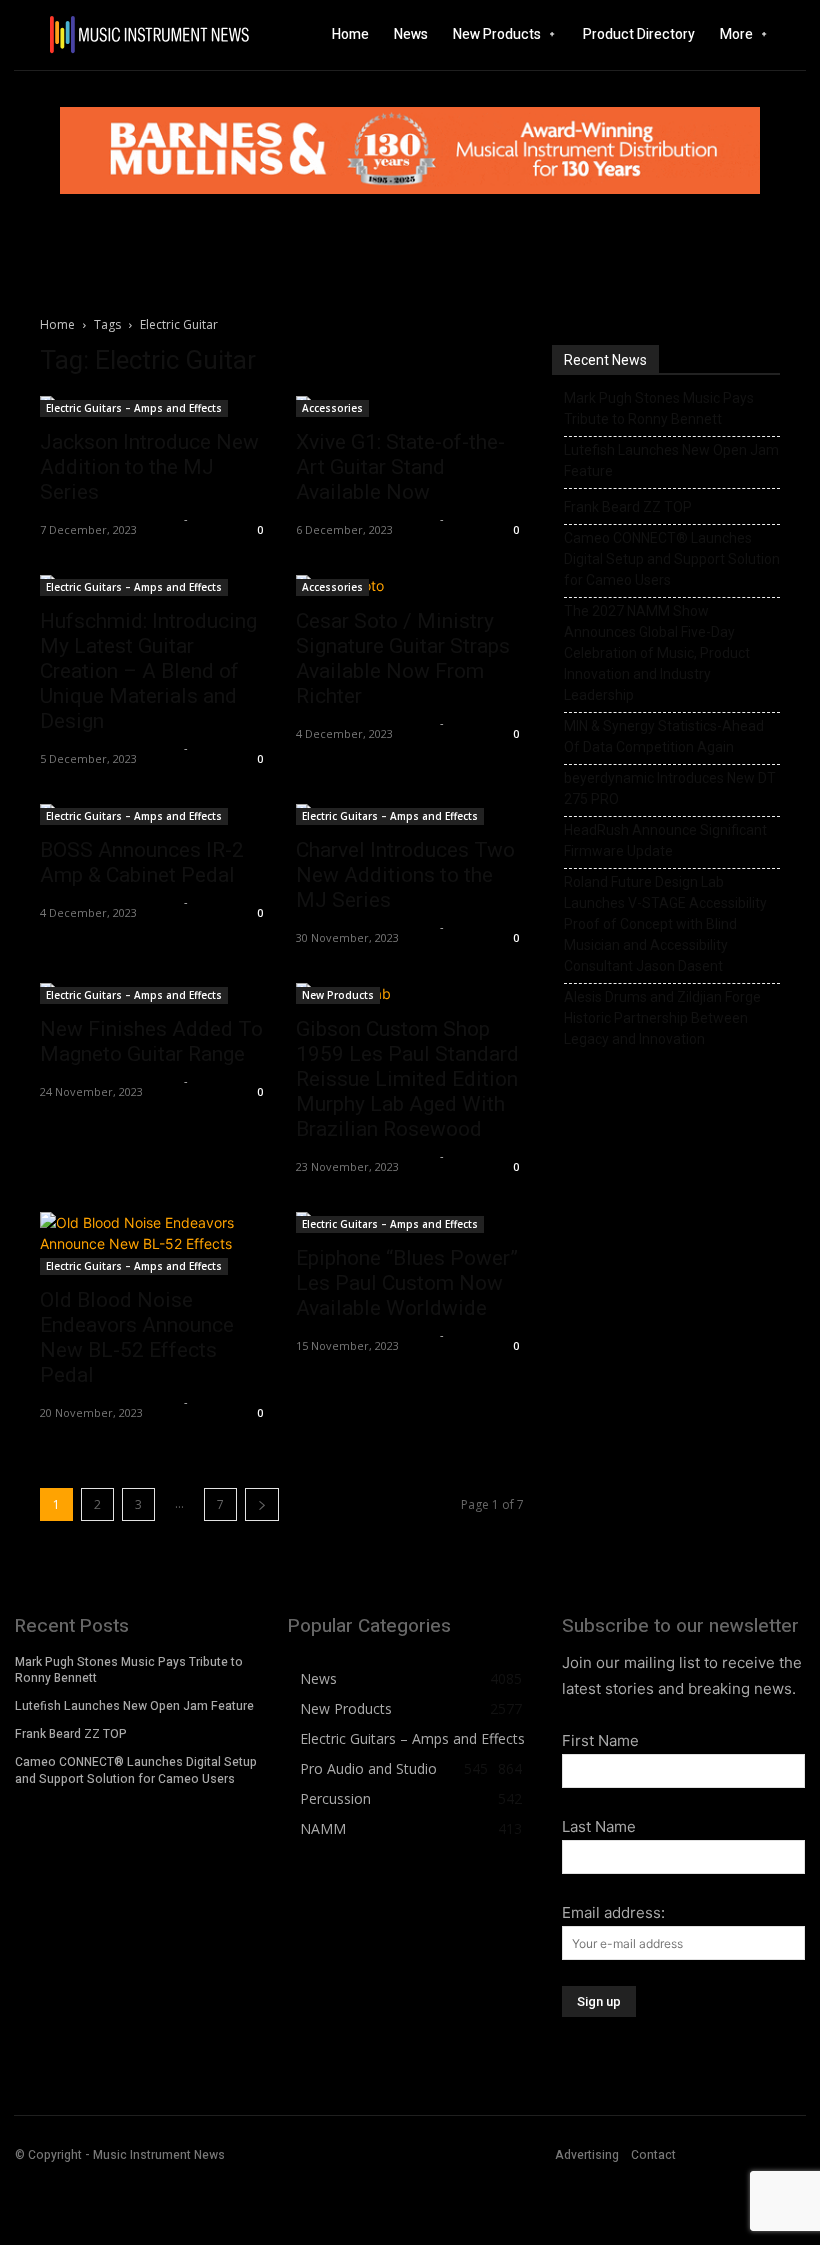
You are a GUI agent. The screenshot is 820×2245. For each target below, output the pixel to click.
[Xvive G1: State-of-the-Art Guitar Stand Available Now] (410, 406)
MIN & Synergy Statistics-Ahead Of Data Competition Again (664, 736)
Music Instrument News (109, 518)
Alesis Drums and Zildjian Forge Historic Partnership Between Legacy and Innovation (662, 1018)
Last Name (599, 1826)
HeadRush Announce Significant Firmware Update (665, 840)
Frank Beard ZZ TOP (628, 507)
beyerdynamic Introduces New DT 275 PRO (670, 788)
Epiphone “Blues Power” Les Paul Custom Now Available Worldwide (407, 1283)
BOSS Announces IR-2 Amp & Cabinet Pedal (142, 862)
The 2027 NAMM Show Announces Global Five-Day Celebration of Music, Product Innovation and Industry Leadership (657, 653)
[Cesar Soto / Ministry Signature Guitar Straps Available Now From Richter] (410, 585)
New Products (338, 995)
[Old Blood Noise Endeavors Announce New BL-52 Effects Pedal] (154, 1243)
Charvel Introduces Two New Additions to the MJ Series (405, 875)
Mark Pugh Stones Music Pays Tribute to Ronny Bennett (659, 408)
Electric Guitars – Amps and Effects (134, 408)
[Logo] (114, 34)
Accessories (332, 408)
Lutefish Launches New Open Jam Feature (671, 460)
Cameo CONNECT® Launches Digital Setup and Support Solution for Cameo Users (672, 559)
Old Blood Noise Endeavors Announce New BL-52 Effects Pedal (137, 1337)
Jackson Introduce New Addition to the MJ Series (149, 467)
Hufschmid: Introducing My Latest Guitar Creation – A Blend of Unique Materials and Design (148, 671)
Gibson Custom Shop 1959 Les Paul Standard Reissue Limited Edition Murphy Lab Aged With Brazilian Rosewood (407, 1079)
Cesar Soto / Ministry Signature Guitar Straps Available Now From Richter (403, 658)
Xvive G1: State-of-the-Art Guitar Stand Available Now (400, 467)
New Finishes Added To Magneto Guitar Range (151, 1041)
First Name (600, 1740)
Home (57, 324)
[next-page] (262, 1504)
